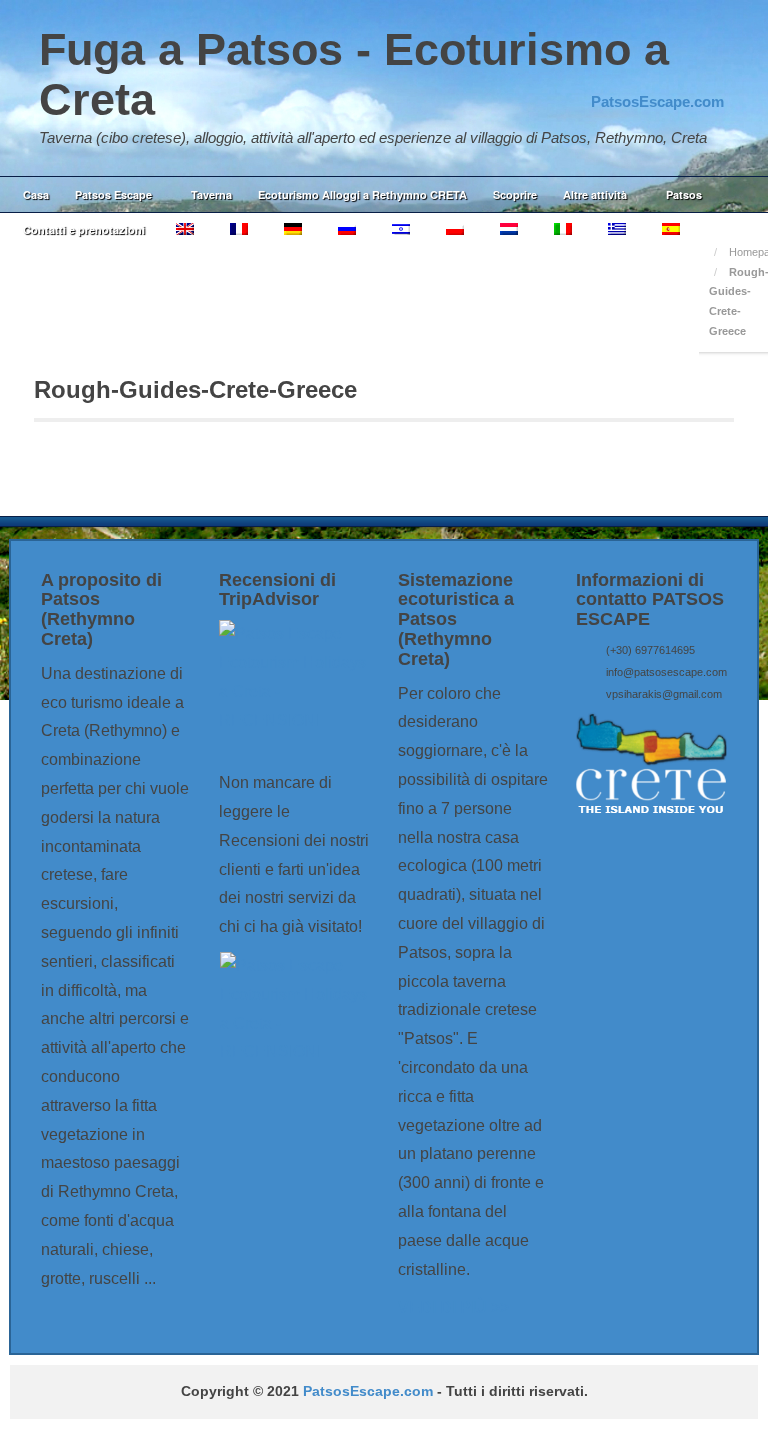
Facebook (655, 75)
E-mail (628, 75)
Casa (36, 194)
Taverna (211, 194)
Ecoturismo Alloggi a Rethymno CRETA (362, 194)
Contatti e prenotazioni (84, 229)
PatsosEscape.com (368, 1391)
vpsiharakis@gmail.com (664, 694)
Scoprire (515, 194)
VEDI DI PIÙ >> (453, 1307)
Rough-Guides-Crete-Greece (195, 389)
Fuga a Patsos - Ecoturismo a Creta (354, 74)
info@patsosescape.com (666, 672)
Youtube (709, 75)
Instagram (682, 75)
